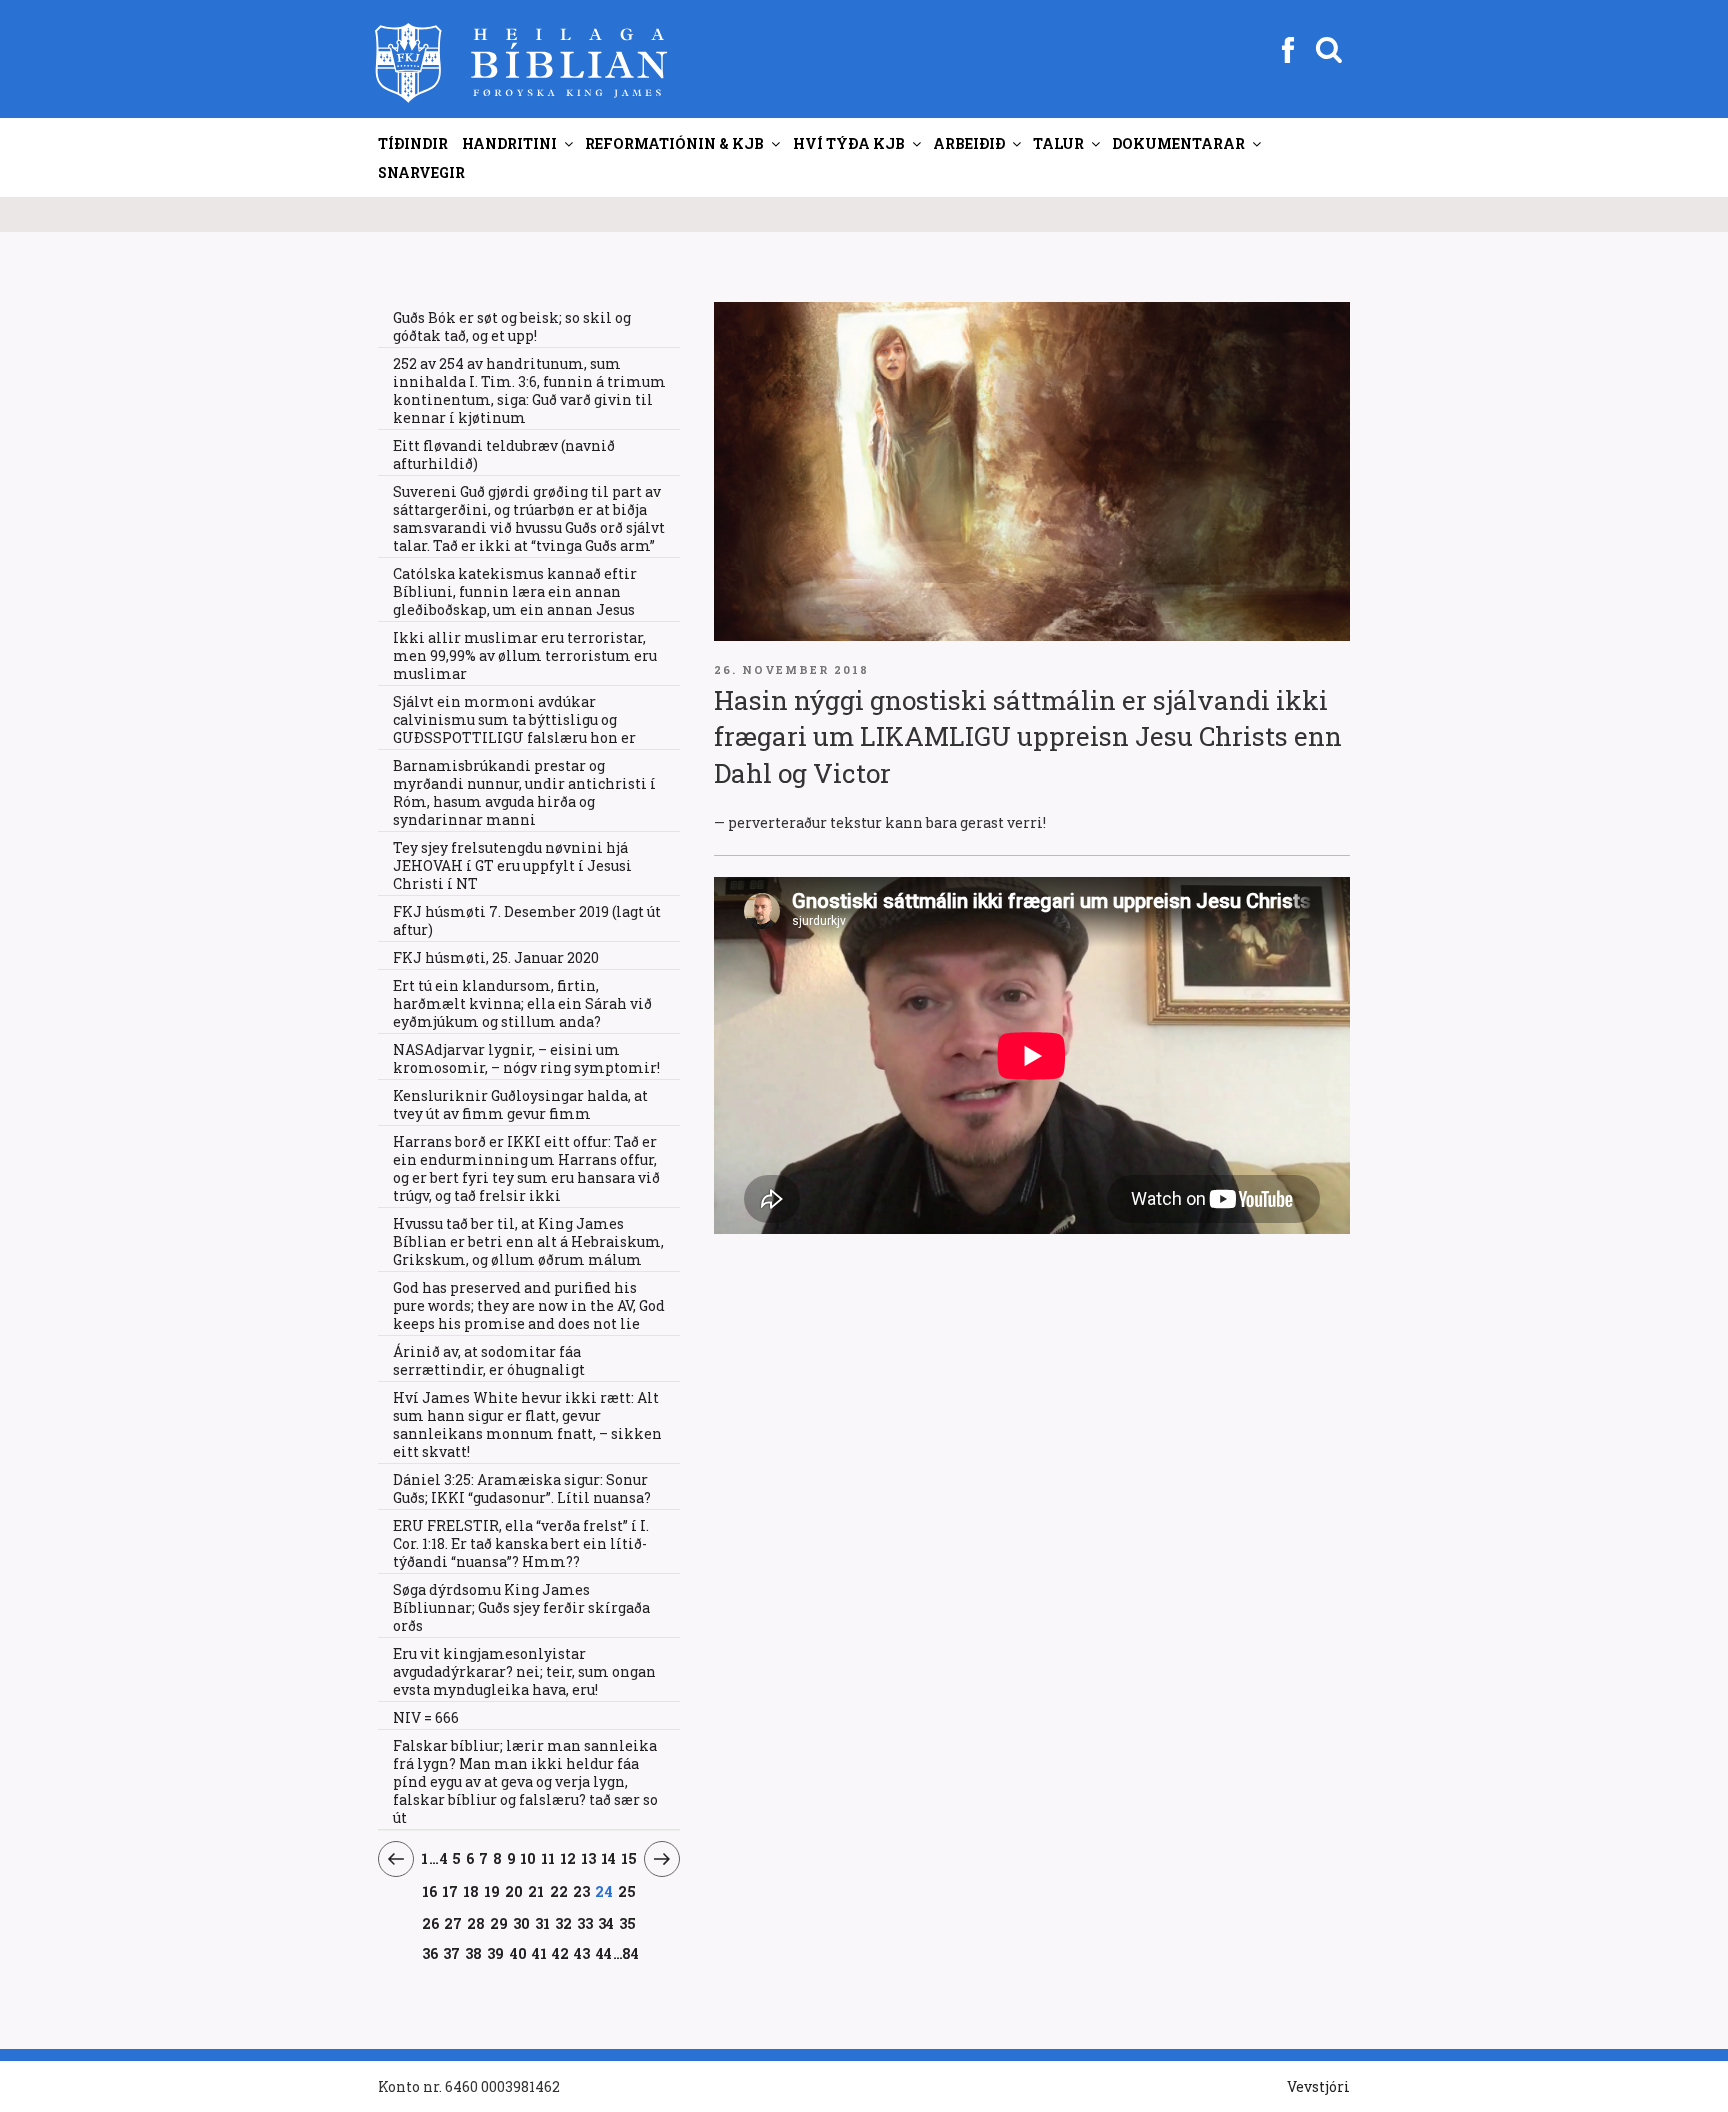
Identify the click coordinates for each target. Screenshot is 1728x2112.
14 (609, 1858)
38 (474, 1953)
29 (499, 1923)
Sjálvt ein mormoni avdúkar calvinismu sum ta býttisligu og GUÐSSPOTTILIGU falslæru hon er (514, 719)
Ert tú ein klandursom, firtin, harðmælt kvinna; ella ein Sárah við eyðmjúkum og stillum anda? (522, 1003)
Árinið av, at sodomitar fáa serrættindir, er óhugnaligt (489, 1360)
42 (561, 1953)
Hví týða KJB (849, 143)
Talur (1058, 143)
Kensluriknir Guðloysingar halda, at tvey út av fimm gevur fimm (520, 1104)
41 (540, 1953)
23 (582, 1891)
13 (589, 1858)
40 (518, 1953)
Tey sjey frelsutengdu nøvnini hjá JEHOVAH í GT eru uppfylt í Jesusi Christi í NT (512, 865)
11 (548, 1858)
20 (514, 1891)
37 (452, 1953)
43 (582, 1953)
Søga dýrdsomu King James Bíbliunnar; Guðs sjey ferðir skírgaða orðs (521, 1607)
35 (628, 1923)
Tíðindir (413, 143)
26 (430, 1923)
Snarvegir (421, 172)
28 (476, 1923)
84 (630, 1953)
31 (543, 1923)
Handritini (509, 143)
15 (629, 1858)
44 (604, 1953)
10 (528, 1858)
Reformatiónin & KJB (674, 143)
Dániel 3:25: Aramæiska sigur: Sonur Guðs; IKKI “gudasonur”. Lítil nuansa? (522, 1488)
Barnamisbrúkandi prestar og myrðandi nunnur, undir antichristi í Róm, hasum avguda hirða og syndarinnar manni (524, 792)
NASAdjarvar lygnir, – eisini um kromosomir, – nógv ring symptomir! (526, 1058)
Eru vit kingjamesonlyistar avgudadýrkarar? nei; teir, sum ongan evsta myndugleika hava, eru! (524, 1671)
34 (606, 1923)
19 (492, 1891)
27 (453, 1923)
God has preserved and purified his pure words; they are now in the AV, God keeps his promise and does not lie (529, 1305)
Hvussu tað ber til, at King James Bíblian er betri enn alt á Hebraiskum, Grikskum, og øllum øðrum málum (528, 1241)
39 (496, 1953)
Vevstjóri (1318, 2086)
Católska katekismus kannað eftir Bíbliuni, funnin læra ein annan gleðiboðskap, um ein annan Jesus (515, 591)
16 (429, 1891)
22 (559, 1891)
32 (564, 1923)
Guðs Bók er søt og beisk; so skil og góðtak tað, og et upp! (512, 326)
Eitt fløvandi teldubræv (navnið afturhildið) (504, 454)
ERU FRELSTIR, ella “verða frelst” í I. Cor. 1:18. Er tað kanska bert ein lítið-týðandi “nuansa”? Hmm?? (521, 1543)
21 (536, 1891)
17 (450, 1891)
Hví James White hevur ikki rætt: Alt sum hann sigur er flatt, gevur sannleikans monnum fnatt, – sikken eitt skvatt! (527, 1424)
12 (568, 1858)
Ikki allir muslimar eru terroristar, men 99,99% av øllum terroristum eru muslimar (525, 655)
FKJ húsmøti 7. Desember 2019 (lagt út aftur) (527, 920)
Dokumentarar (1178, 143)
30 (522, 1923)
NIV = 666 (426, 1717)
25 (627, 1891)
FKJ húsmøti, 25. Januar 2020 (496, 957)
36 (430, 1953)
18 (471, 1891)
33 (585, 1923)
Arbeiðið (969, 143)
